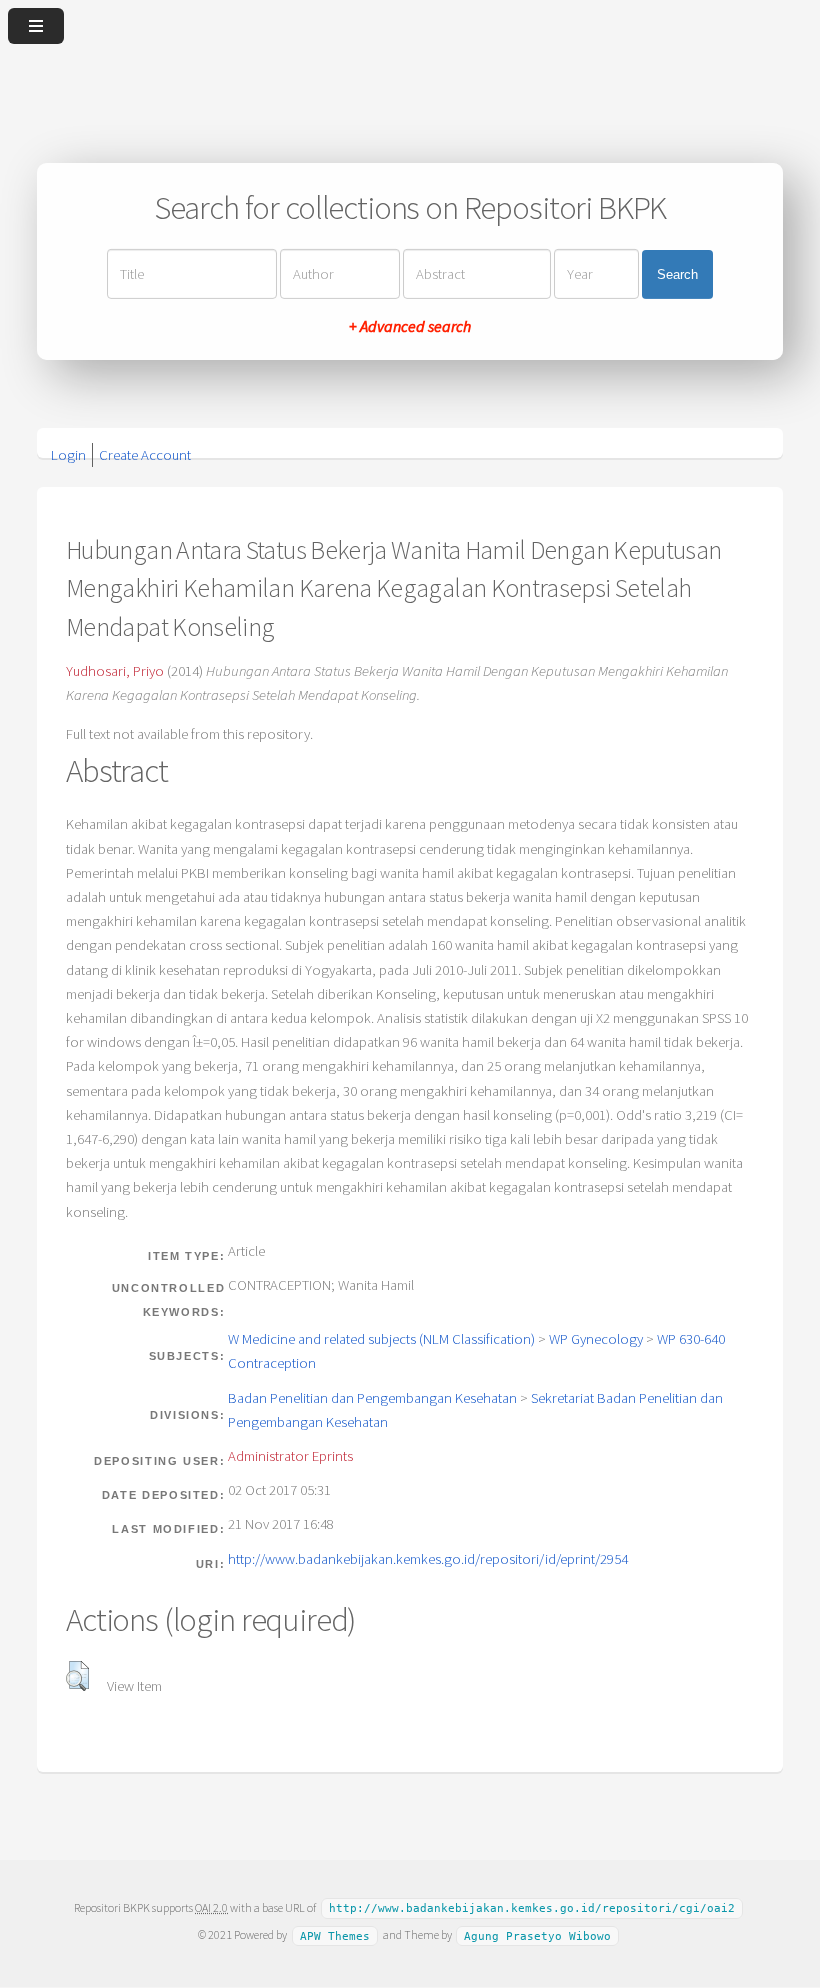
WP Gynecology (596, 1339)
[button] (77, 1676)
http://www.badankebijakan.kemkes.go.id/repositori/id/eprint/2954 (428, 1559)
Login (68, 455)
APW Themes (335, 1935)
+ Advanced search (410, 326)
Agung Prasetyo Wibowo (537, 1935)
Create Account (145, 455)
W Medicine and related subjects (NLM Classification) (381, 1339)
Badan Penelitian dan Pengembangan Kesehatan (372, 1398)
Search (677, 274)
